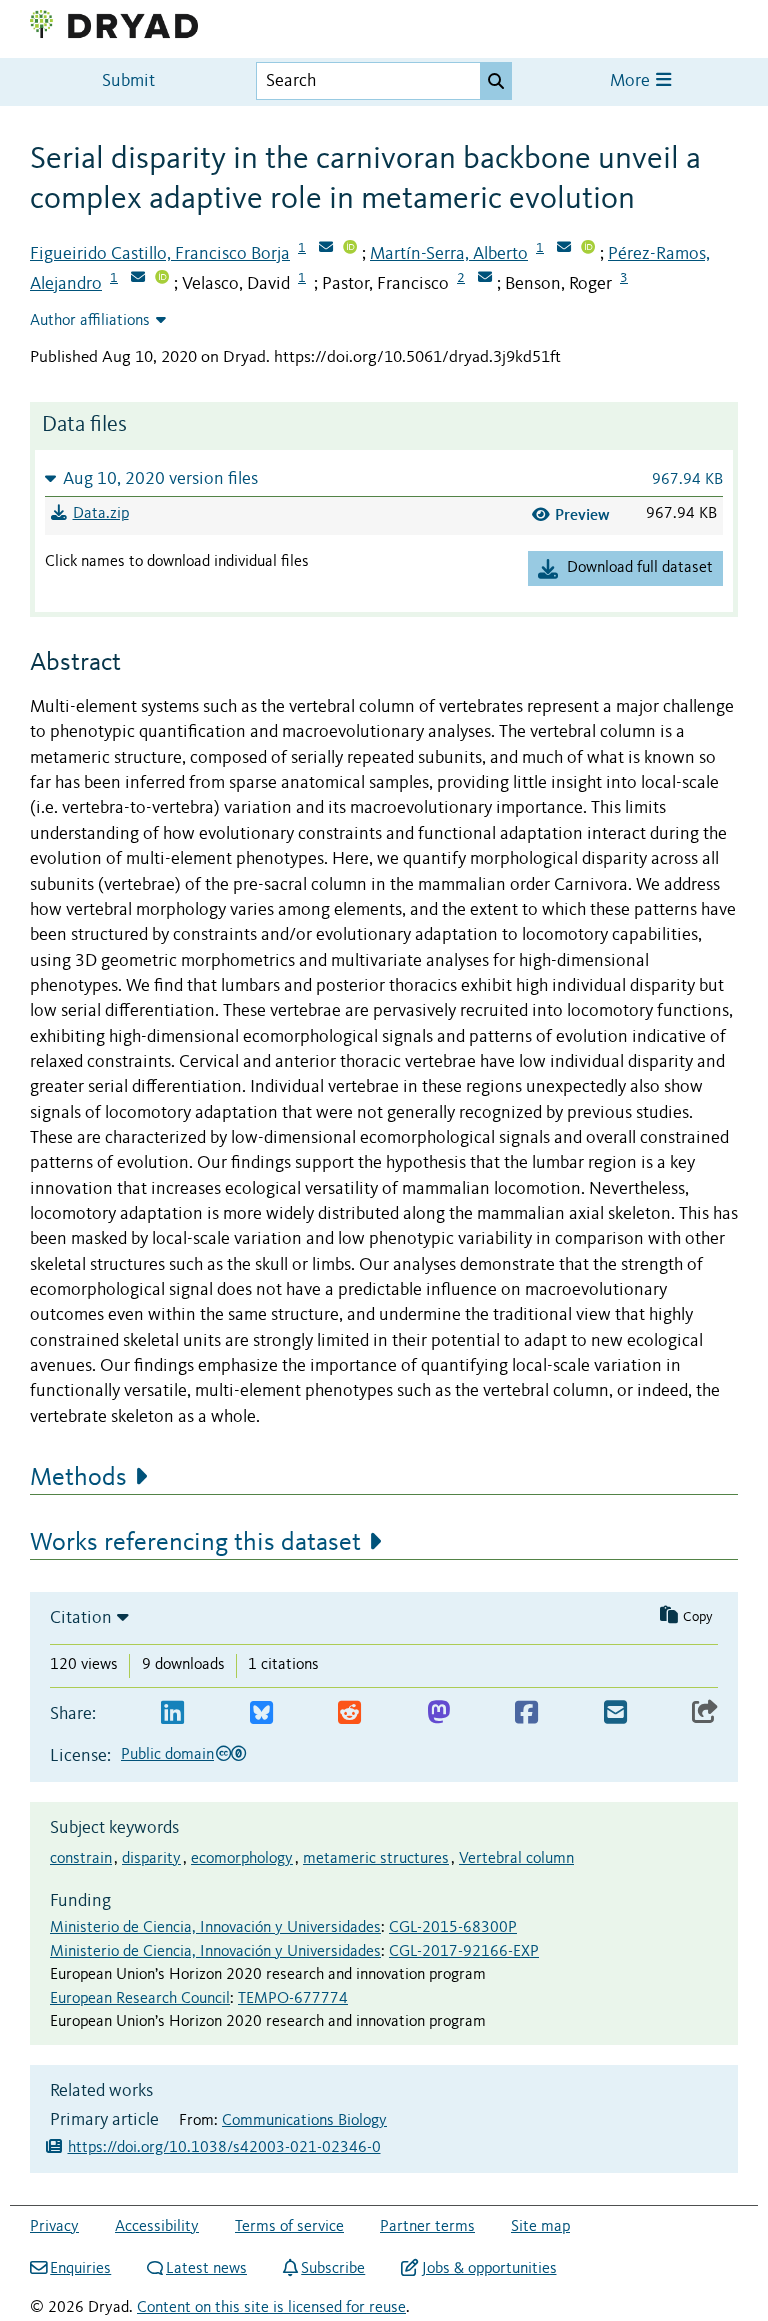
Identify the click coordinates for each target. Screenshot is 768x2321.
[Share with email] (615, 1713)
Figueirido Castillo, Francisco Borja (160, 254)
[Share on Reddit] (349, 1713)
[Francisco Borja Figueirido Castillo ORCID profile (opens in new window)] (350, 249)
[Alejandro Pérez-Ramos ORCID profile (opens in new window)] (162, 279)
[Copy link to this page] (705, 1713)
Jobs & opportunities (489, 2269)
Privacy (54, 2227)
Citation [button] (81, 1618)
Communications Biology (304, 2121)
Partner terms (427, 2227)
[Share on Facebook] (526, 1713)
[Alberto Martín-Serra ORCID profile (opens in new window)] (588, 249)
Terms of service (289, 2227)
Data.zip (101, 514)
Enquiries (80, 2269)
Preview (582, 514)
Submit (128, 81)
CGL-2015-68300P (453, 1928)
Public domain (167, 1755)
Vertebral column (516, 1859)
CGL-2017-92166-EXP (464, 1952)
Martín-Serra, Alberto (449, 254)
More (632, 81)
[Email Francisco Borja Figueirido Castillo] (326, 249)
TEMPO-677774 (293, 1999)
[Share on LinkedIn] (172, 1713)
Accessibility (157, 2227)
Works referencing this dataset (195, 1543)
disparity (151, 1859)
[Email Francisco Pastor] (485, 279)
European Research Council (140, 1999)
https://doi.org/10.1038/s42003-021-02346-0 (224, 2148)
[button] (384, 478)
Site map (540, 2227)
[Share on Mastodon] (438, 1713)
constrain (81, 1859)
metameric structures (376, 1859)
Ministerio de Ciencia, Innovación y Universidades (215, 1928)
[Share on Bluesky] (261, 1713)
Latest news (206, 2269)
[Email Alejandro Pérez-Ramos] (138, 279)
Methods (78, 1478)
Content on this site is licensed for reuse (271, 2308)
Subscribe (333, 2269)
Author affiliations (90, 321)
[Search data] (496, 81)
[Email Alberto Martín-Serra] (564, 249)
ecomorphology (242, 1859)
